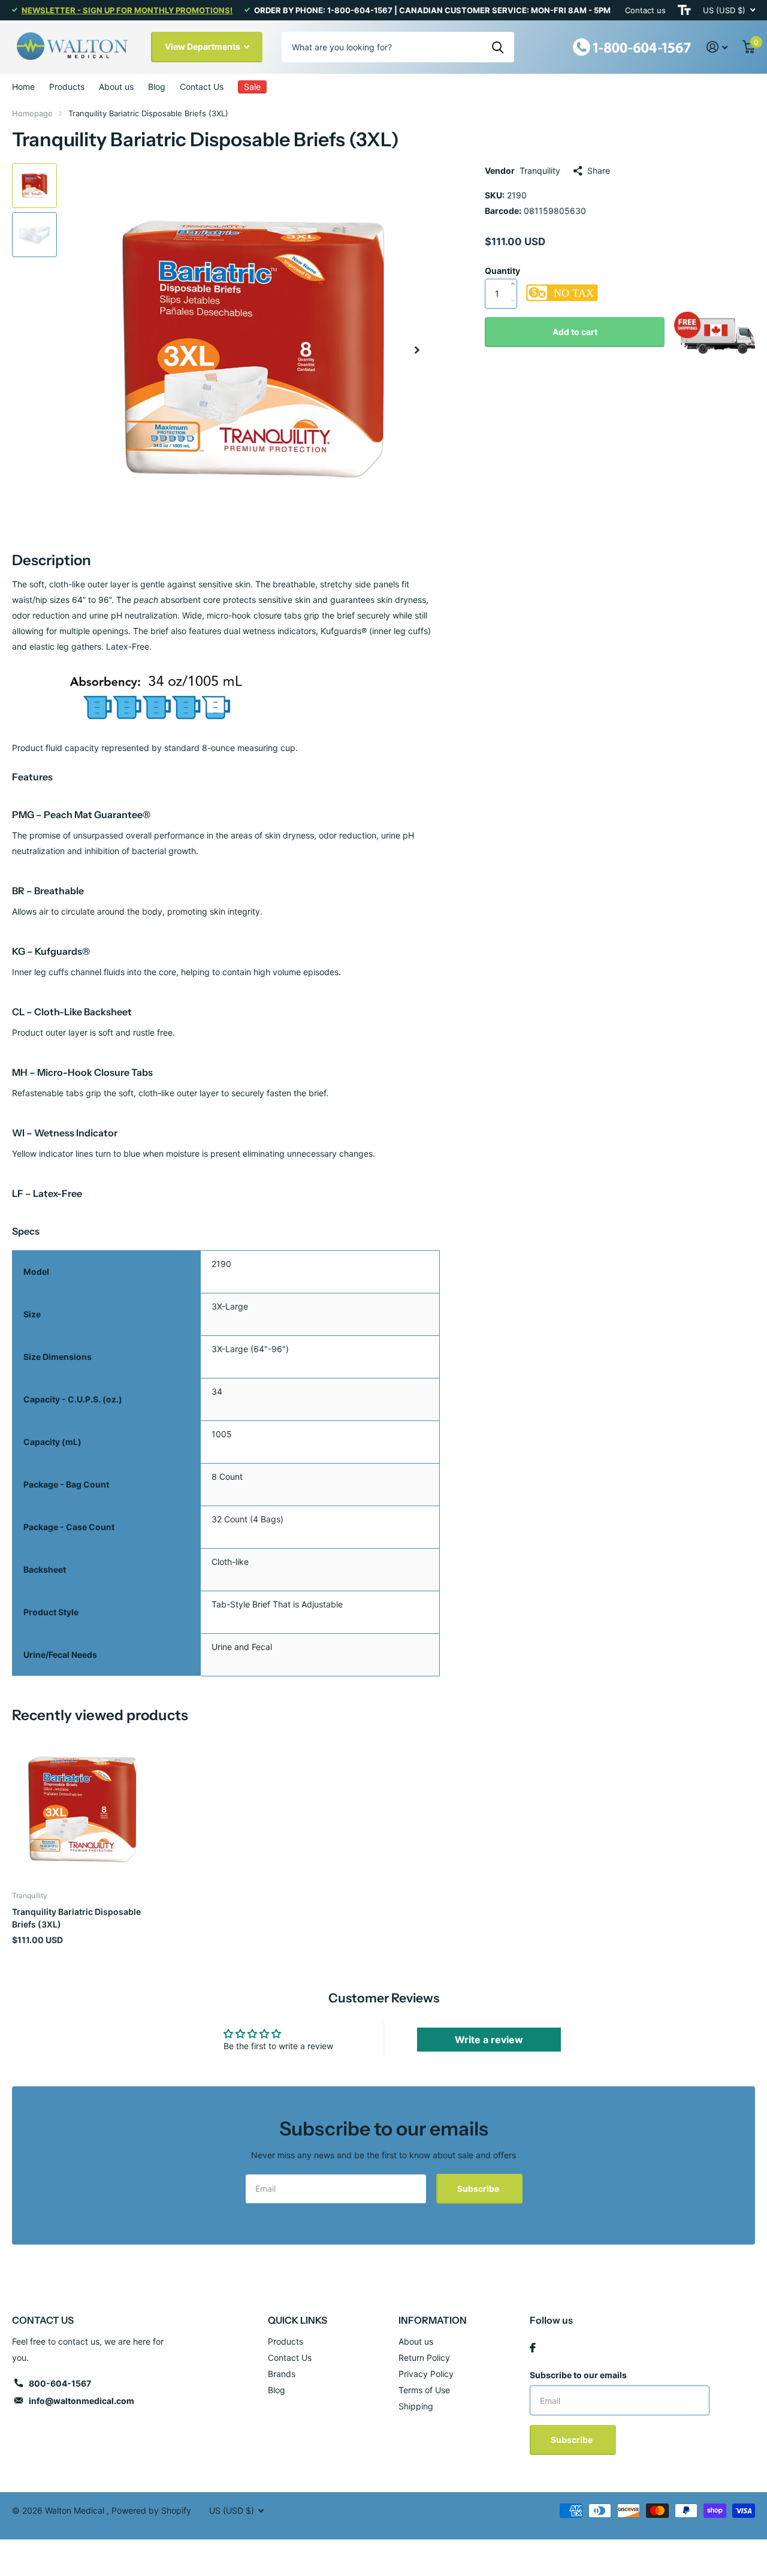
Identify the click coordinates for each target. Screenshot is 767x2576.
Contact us (645, 10)
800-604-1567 (60, 2383)
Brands (282, 2374)
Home (23, 87)
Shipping (416, 2406)
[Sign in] (717, 47)
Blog (157, 87)
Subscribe (479, 2189)
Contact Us (202, 87)
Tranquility (540, 171)
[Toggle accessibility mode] (684, 10)
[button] (417, 350)
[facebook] (533, 2348)
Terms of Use (424, 2390)
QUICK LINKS (298, 2320)
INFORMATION (433, 2320)
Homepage (32, 113)
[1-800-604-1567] (632, 46)
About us (116, 87)
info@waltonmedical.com (81, 2401)
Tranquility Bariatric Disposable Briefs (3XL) (76, 1918)
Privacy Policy (426, 2374)
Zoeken (498, 47)
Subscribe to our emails (578, 2375)
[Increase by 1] (516, 272)
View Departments (203, 46)
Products (67, 87)
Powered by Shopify (151, 2510)
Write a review (489, 2040)
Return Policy (424, 2358)
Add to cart (575, 332)
